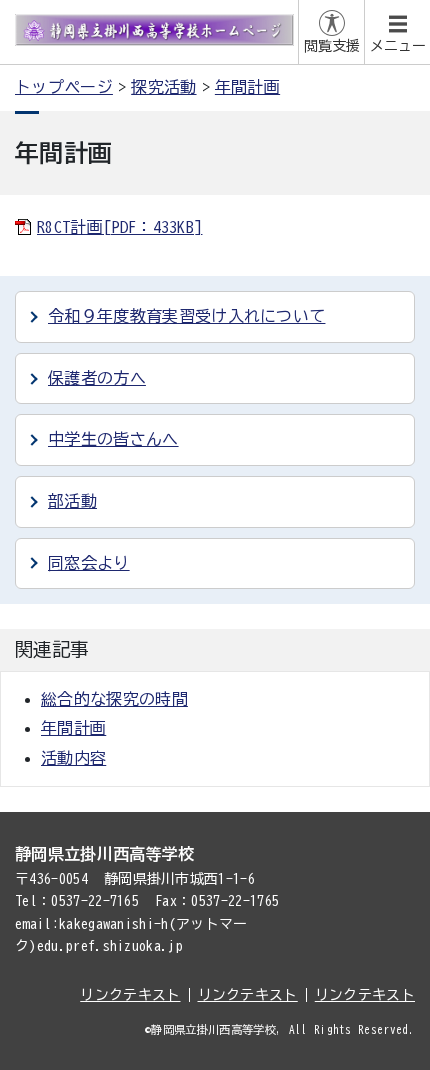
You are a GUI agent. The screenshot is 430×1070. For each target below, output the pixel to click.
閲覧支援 (332, 46)
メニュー (398, 46)
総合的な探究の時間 (114, 699)
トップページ (64, 87)
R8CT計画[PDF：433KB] (119, 227)
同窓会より (89, 563)
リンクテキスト (130, 995)
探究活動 (163, 87)
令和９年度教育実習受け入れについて (186, 316)
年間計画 (247, 87)
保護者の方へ (97, 378)
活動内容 (73, 758)
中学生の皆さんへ (113, 439)
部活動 (72, 501)
